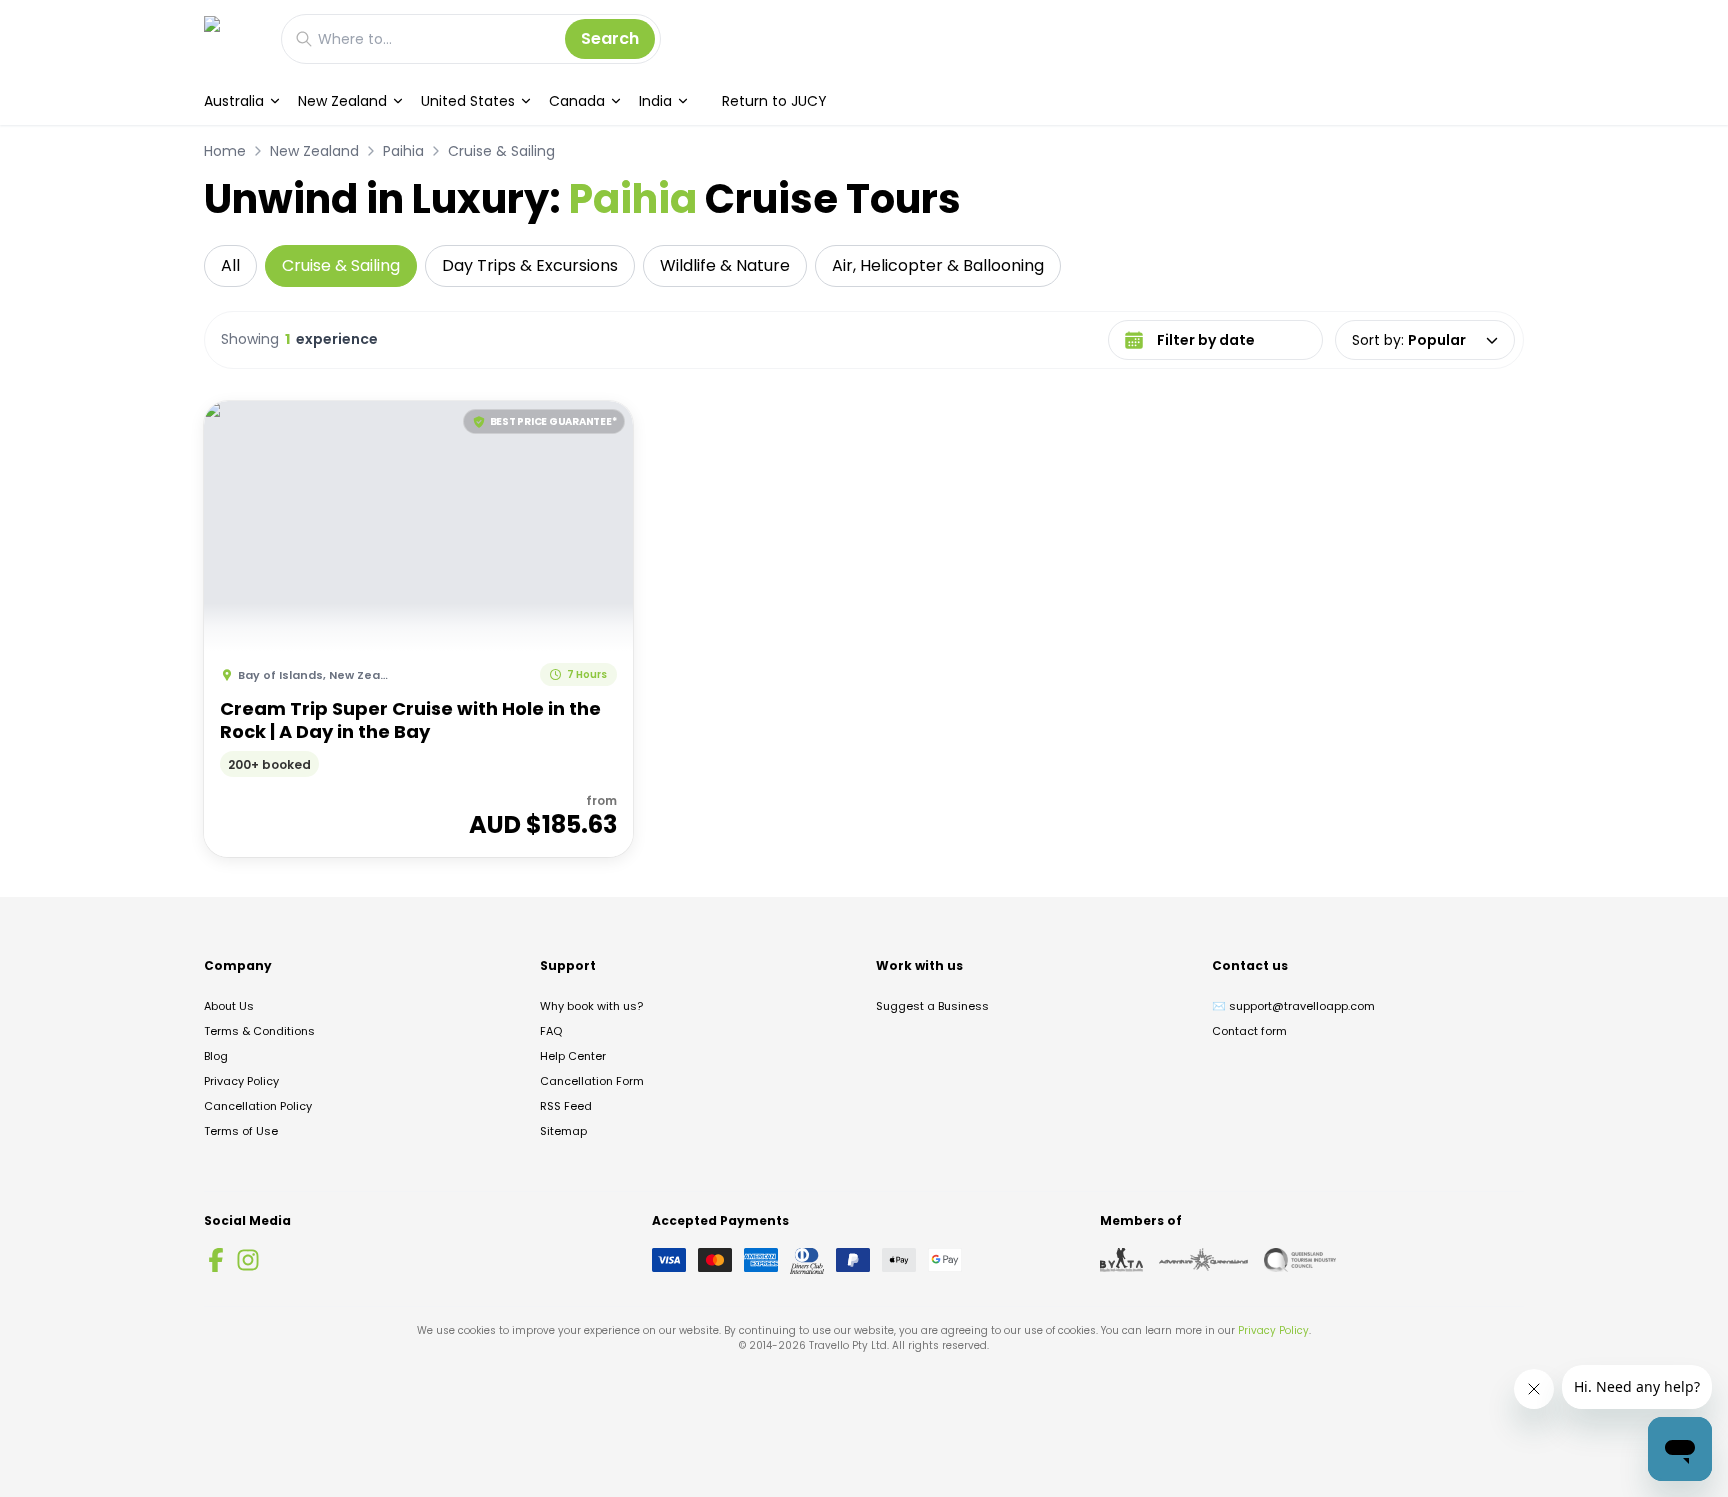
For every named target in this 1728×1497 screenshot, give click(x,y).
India (655, 101)
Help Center (573, 1056)
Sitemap (563, 1131)
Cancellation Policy (258, 1106)
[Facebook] (216, 1260)
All (230, 265)
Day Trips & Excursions (530, 265)
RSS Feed (566, 1106)
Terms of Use (241, 1131)
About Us (229, 1006)
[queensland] (1300, 1260)
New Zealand (342, 101)
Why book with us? (591, 1006)
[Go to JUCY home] (232, 38)
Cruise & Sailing (501, 151)
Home (225, 151)
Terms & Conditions (259, 1031)
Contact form (1249, 1031)
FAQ (551, 1031)
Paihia (403, 151)
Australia (234, 101)
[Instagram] (248, 1260)
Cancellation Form (592, 1081)
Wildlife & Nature (725, 265)
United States (468, 101)
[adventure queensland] (1203, 1260)
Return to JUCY (774, 101)
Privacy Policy (241, 1081)
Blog (216, 1056)
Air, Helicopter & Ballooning (938, 265)
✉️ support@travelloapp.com (1293, 1006)
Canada (577, 101)
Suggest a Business (932, 1006)
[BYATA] (1121, 1260)
